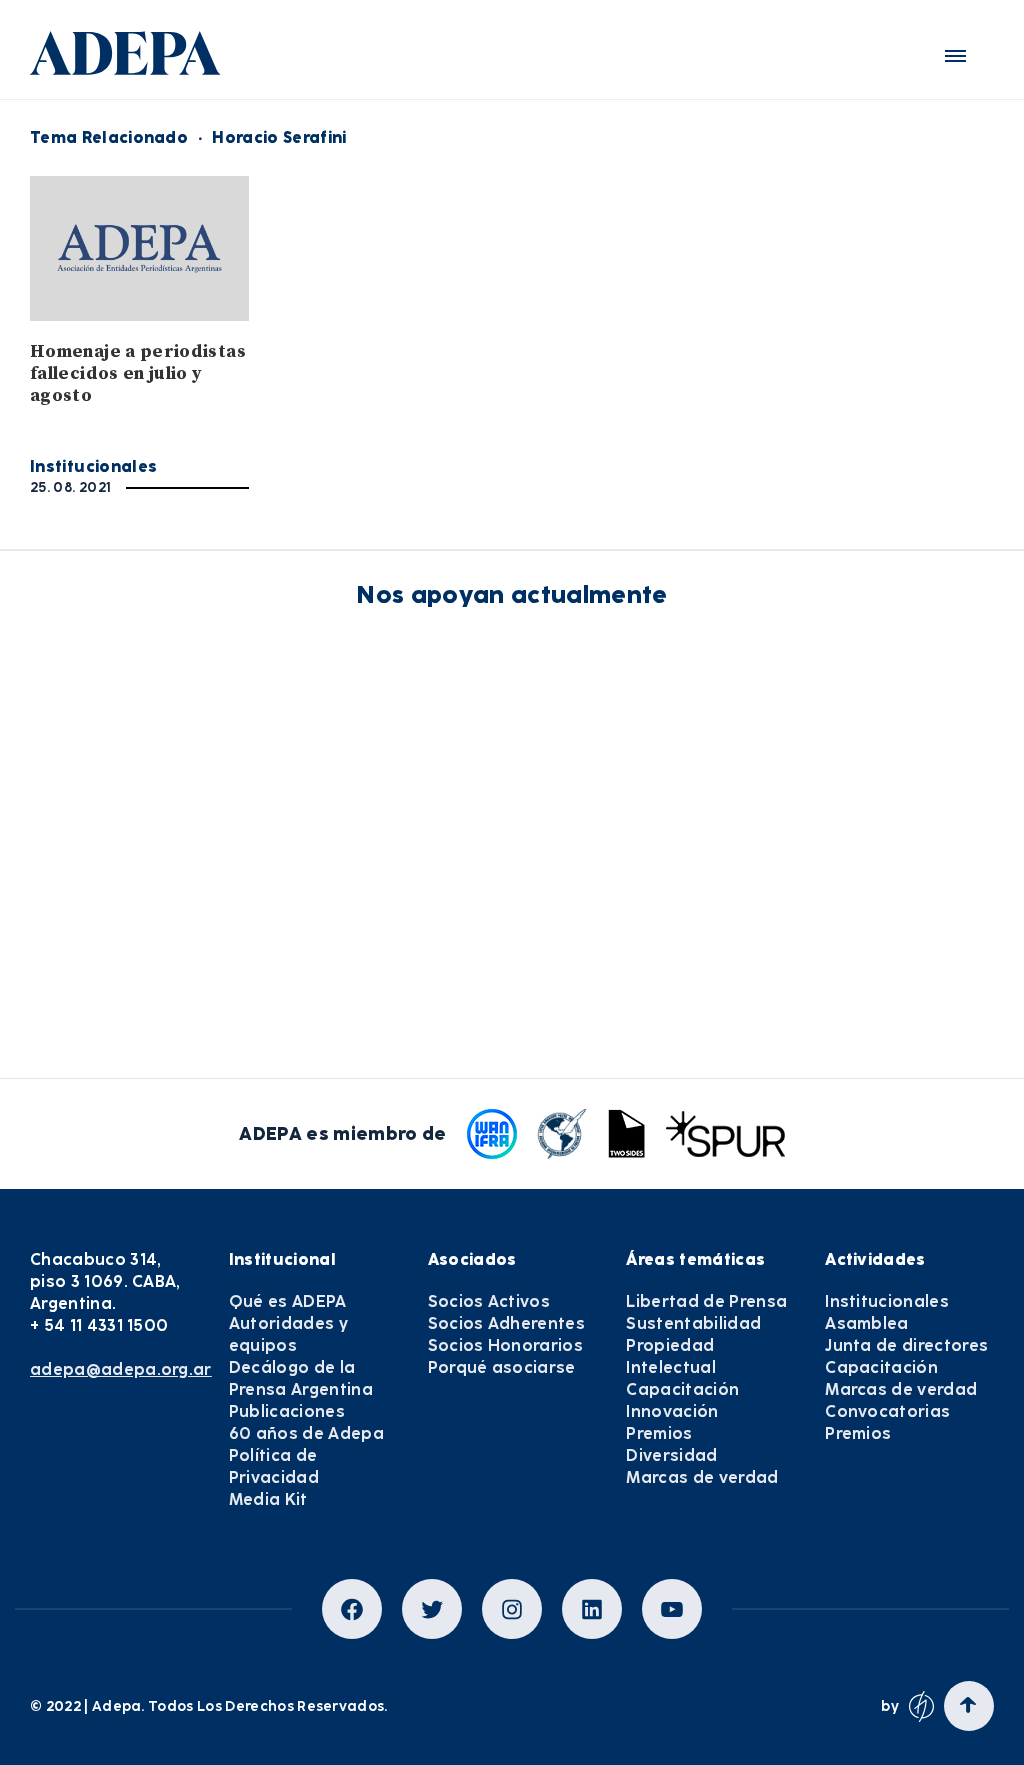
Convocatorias (887, 1411)
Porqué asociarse (502, 1367)
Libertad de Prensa (706, 1301)
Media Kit (268, 1499)
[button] (955, 56)
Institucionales (93, 466)
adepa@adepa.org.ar (121, 1369)
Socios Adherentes (506, 1323)
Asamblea (867, 1323)
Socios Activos (489, 1301)
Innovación (672, 1411)
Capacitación (682, 1389)
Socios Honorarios (505, 1345)
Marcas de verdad (702, 1477)
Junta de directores (906, 1345)
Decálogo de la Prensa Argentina (301, 1378)
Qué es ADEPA (288, 1301)
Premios (659, 1433)
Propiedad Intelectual (671, 1356)
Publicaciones (287, 1411)
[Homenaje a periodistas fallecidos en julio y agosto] (139, 248)
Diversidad (671, 1455)
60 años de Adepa (306, 1433)
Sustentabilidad (693, 1323)
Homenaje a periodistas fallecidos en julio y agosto (138, 373)
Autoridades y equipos (288, 1334)
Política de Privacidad (274, 1466)
